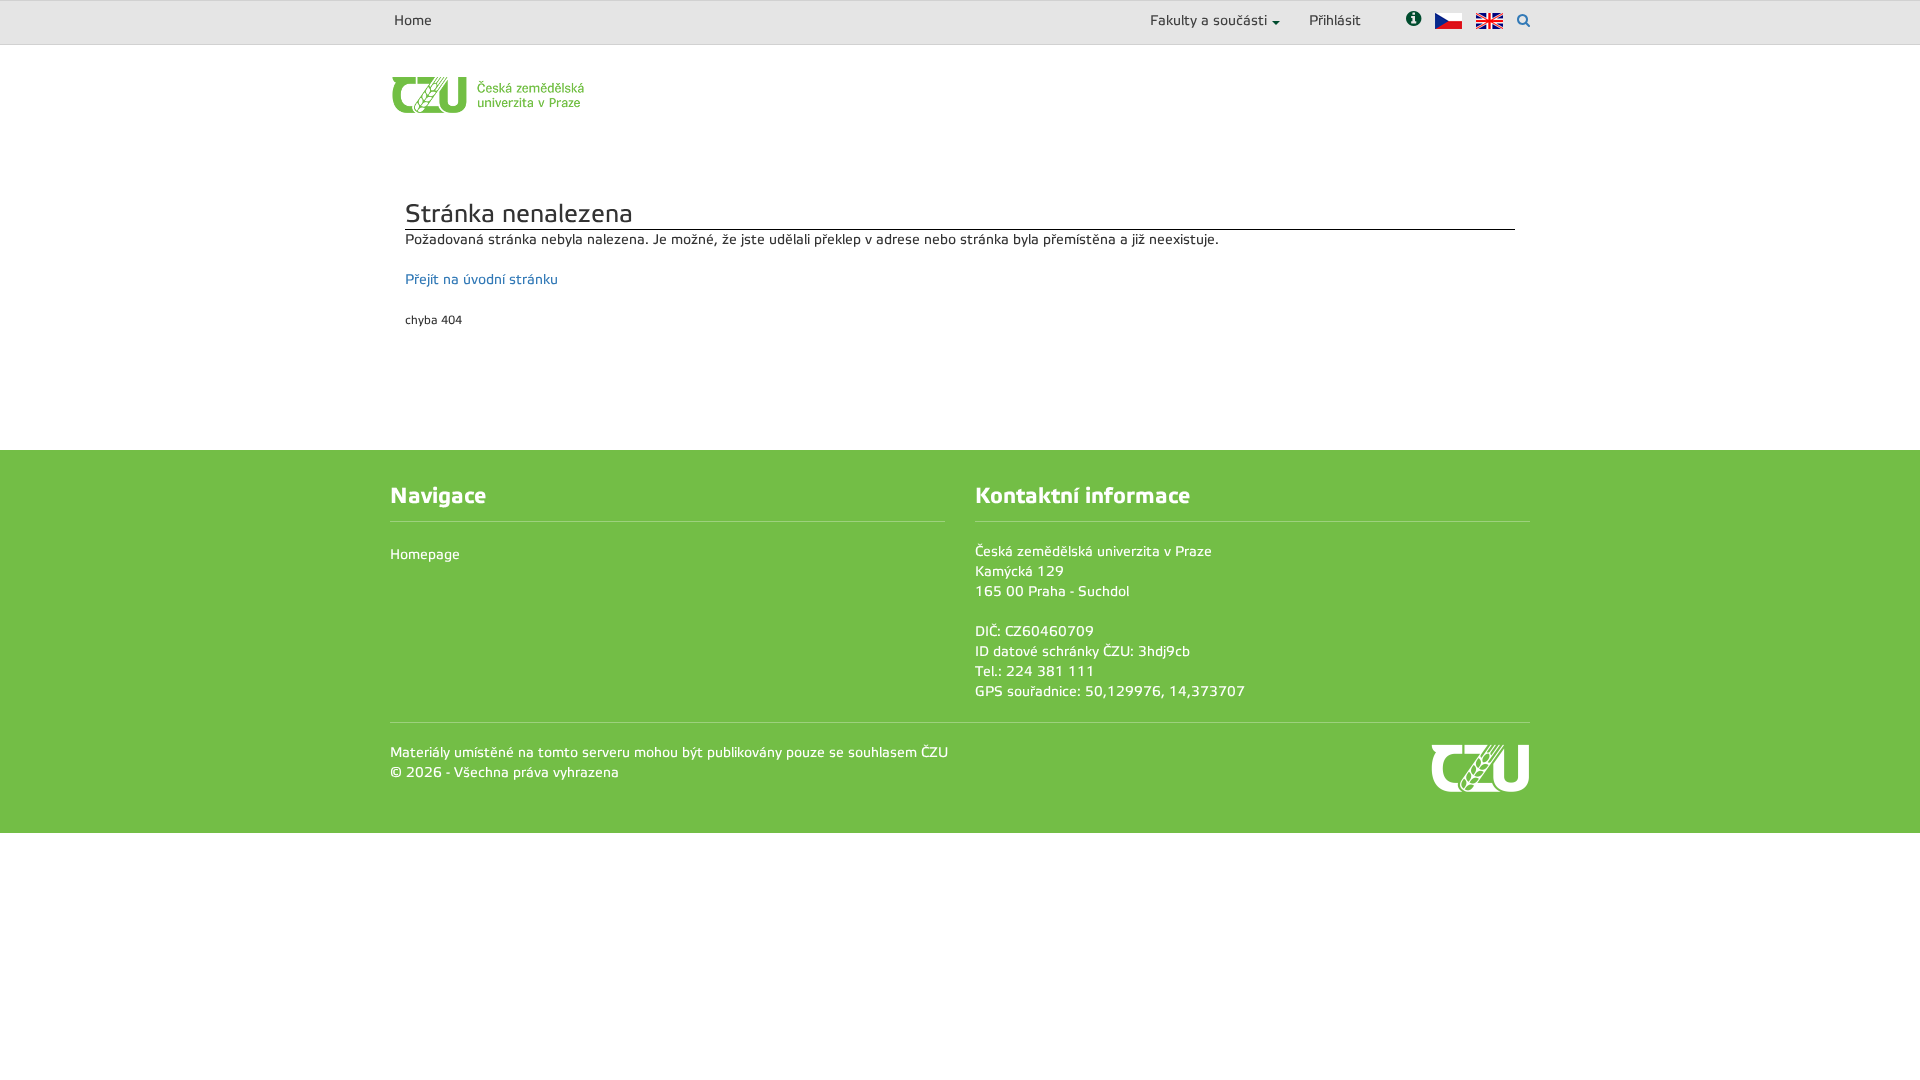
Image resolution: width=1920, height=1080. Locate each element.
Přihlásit (1335, 20)
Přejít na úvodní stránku (481, 279)
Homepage (425, 554)
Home (413, 20)
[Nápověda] (1413, 20)
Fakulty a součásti (1208, 20)
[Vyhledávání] (1523, 20)
